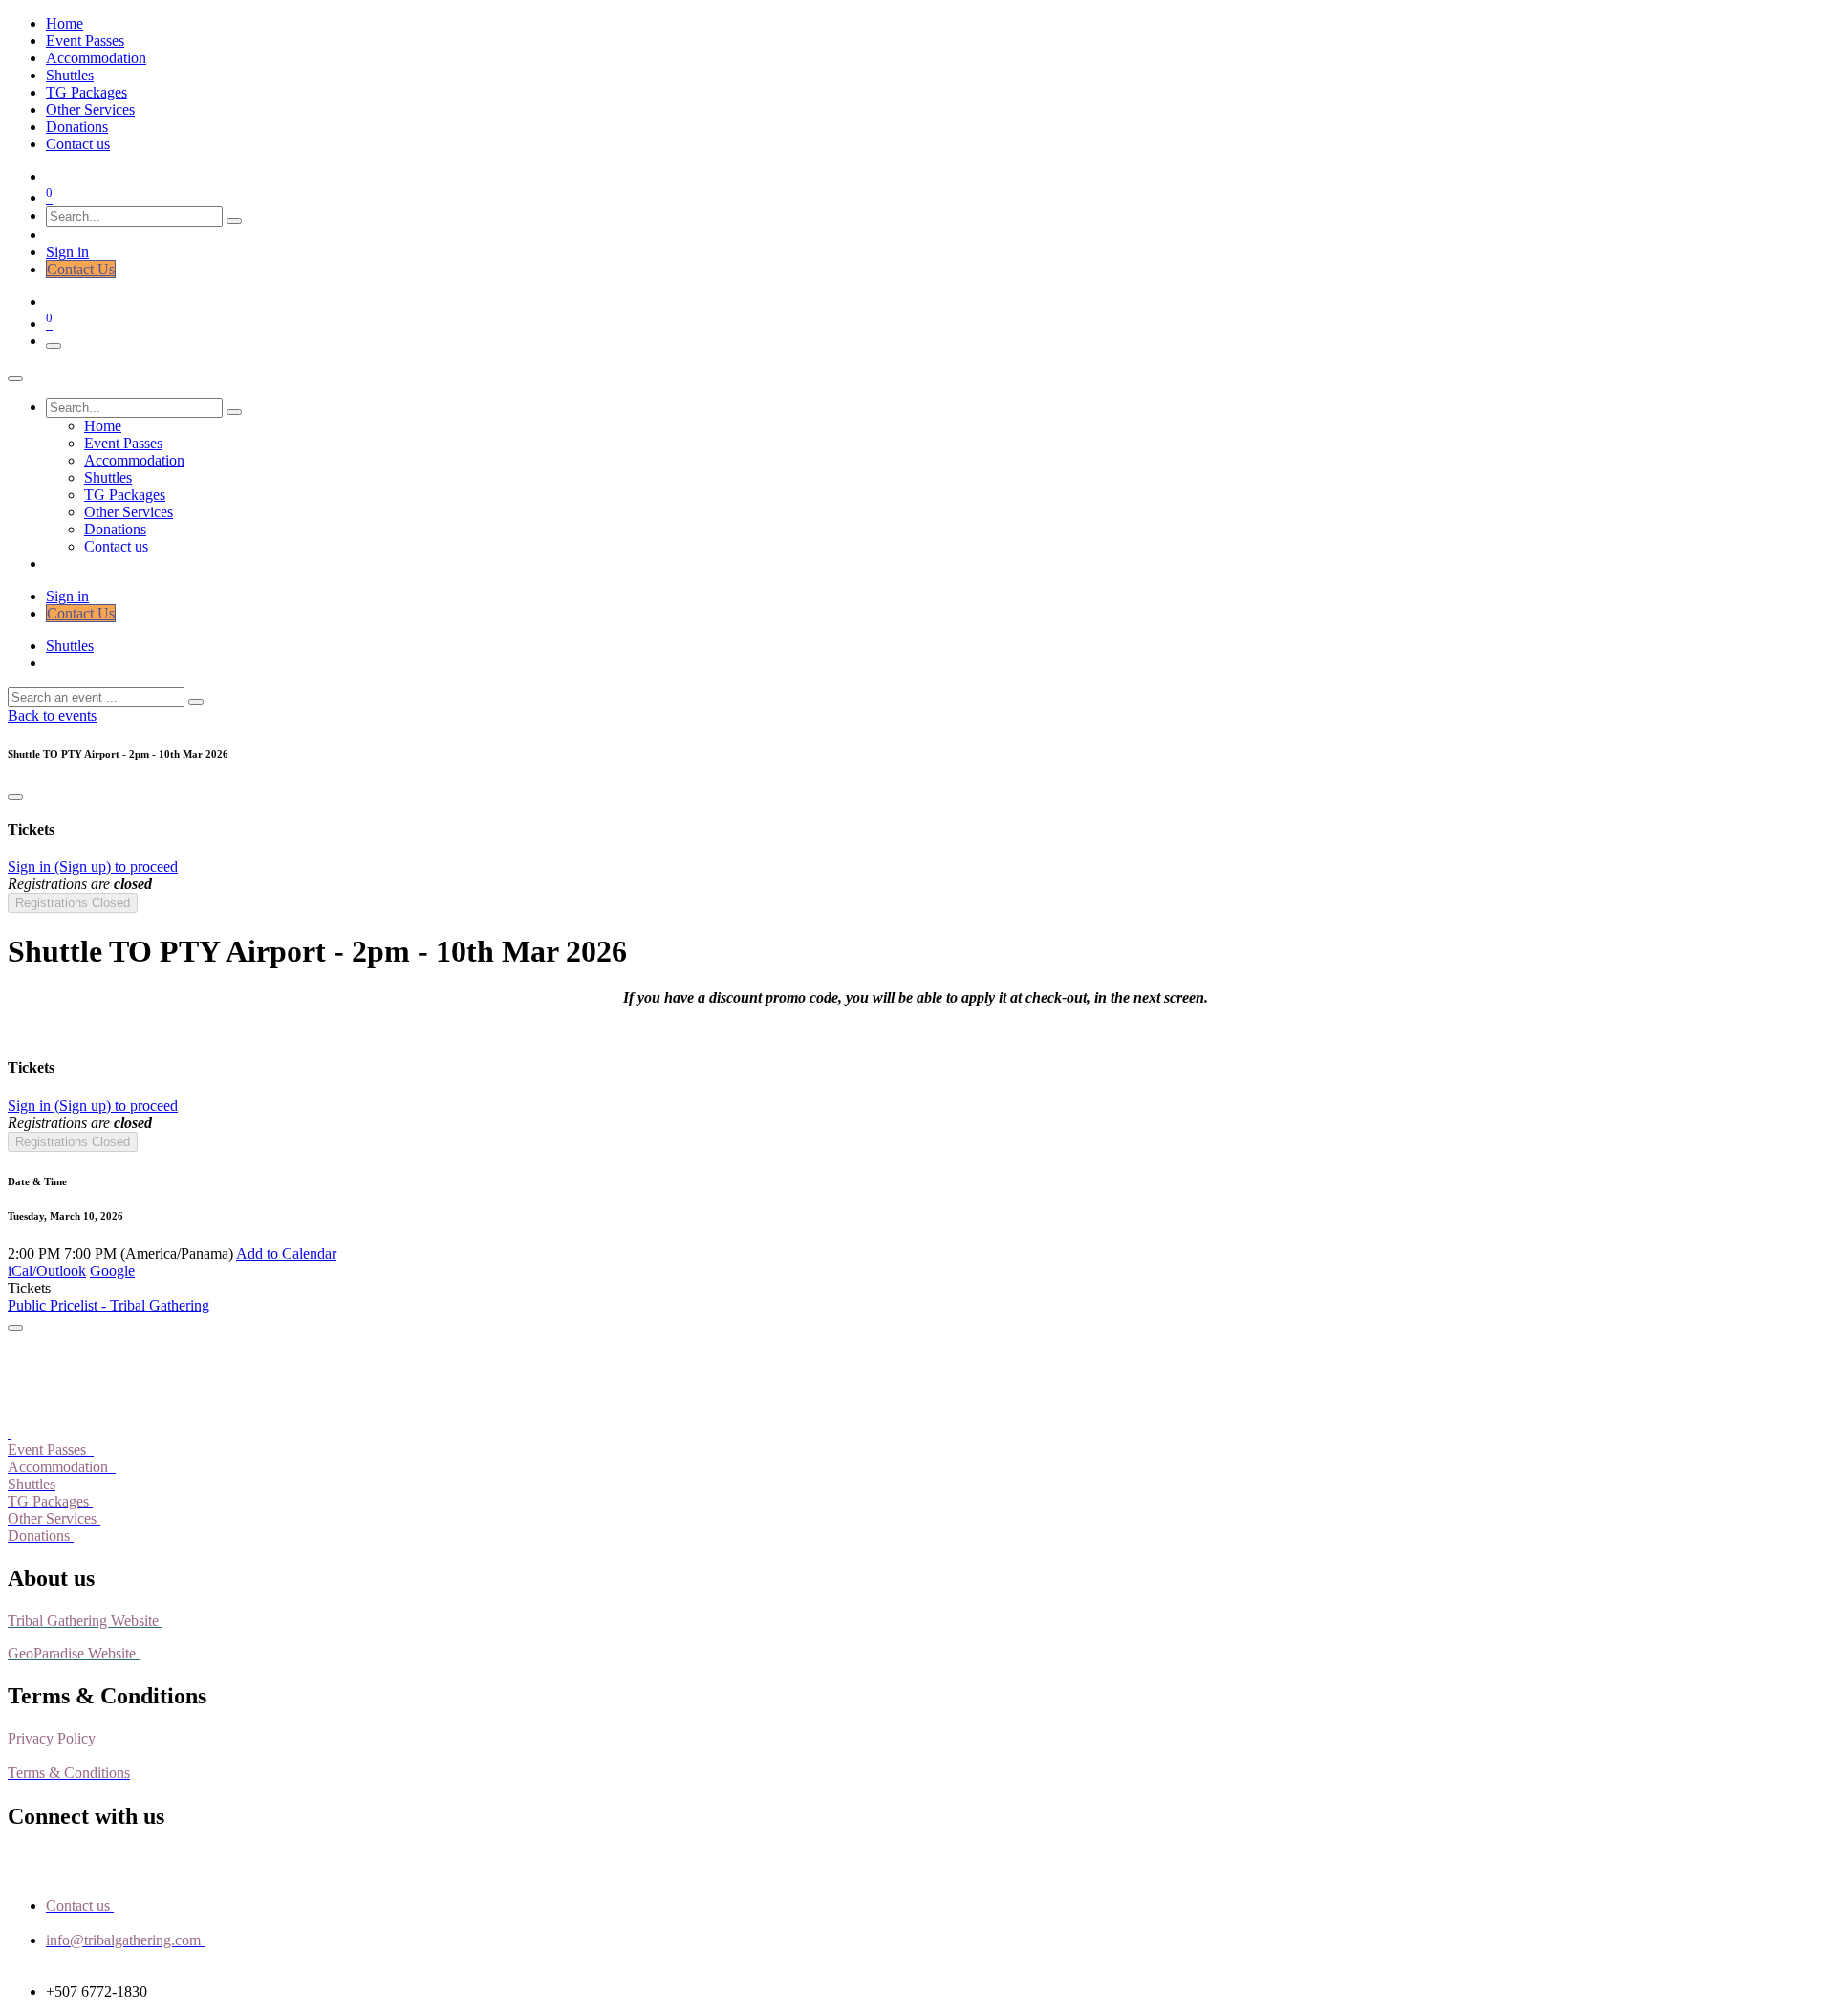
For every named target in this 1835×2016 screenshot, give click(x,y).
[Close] (15, 379)
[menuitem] (65, 23)
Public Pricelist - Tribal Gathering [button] (108, 1305)
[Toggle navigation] (54, 346)
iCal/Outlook (47, 1271)
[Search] (234, 221)
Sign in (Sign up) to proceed (93, 867)
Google (112, 1271)
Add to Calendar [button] (286, 1254)
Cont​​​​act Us (81, 269)
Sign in (67, 252)
